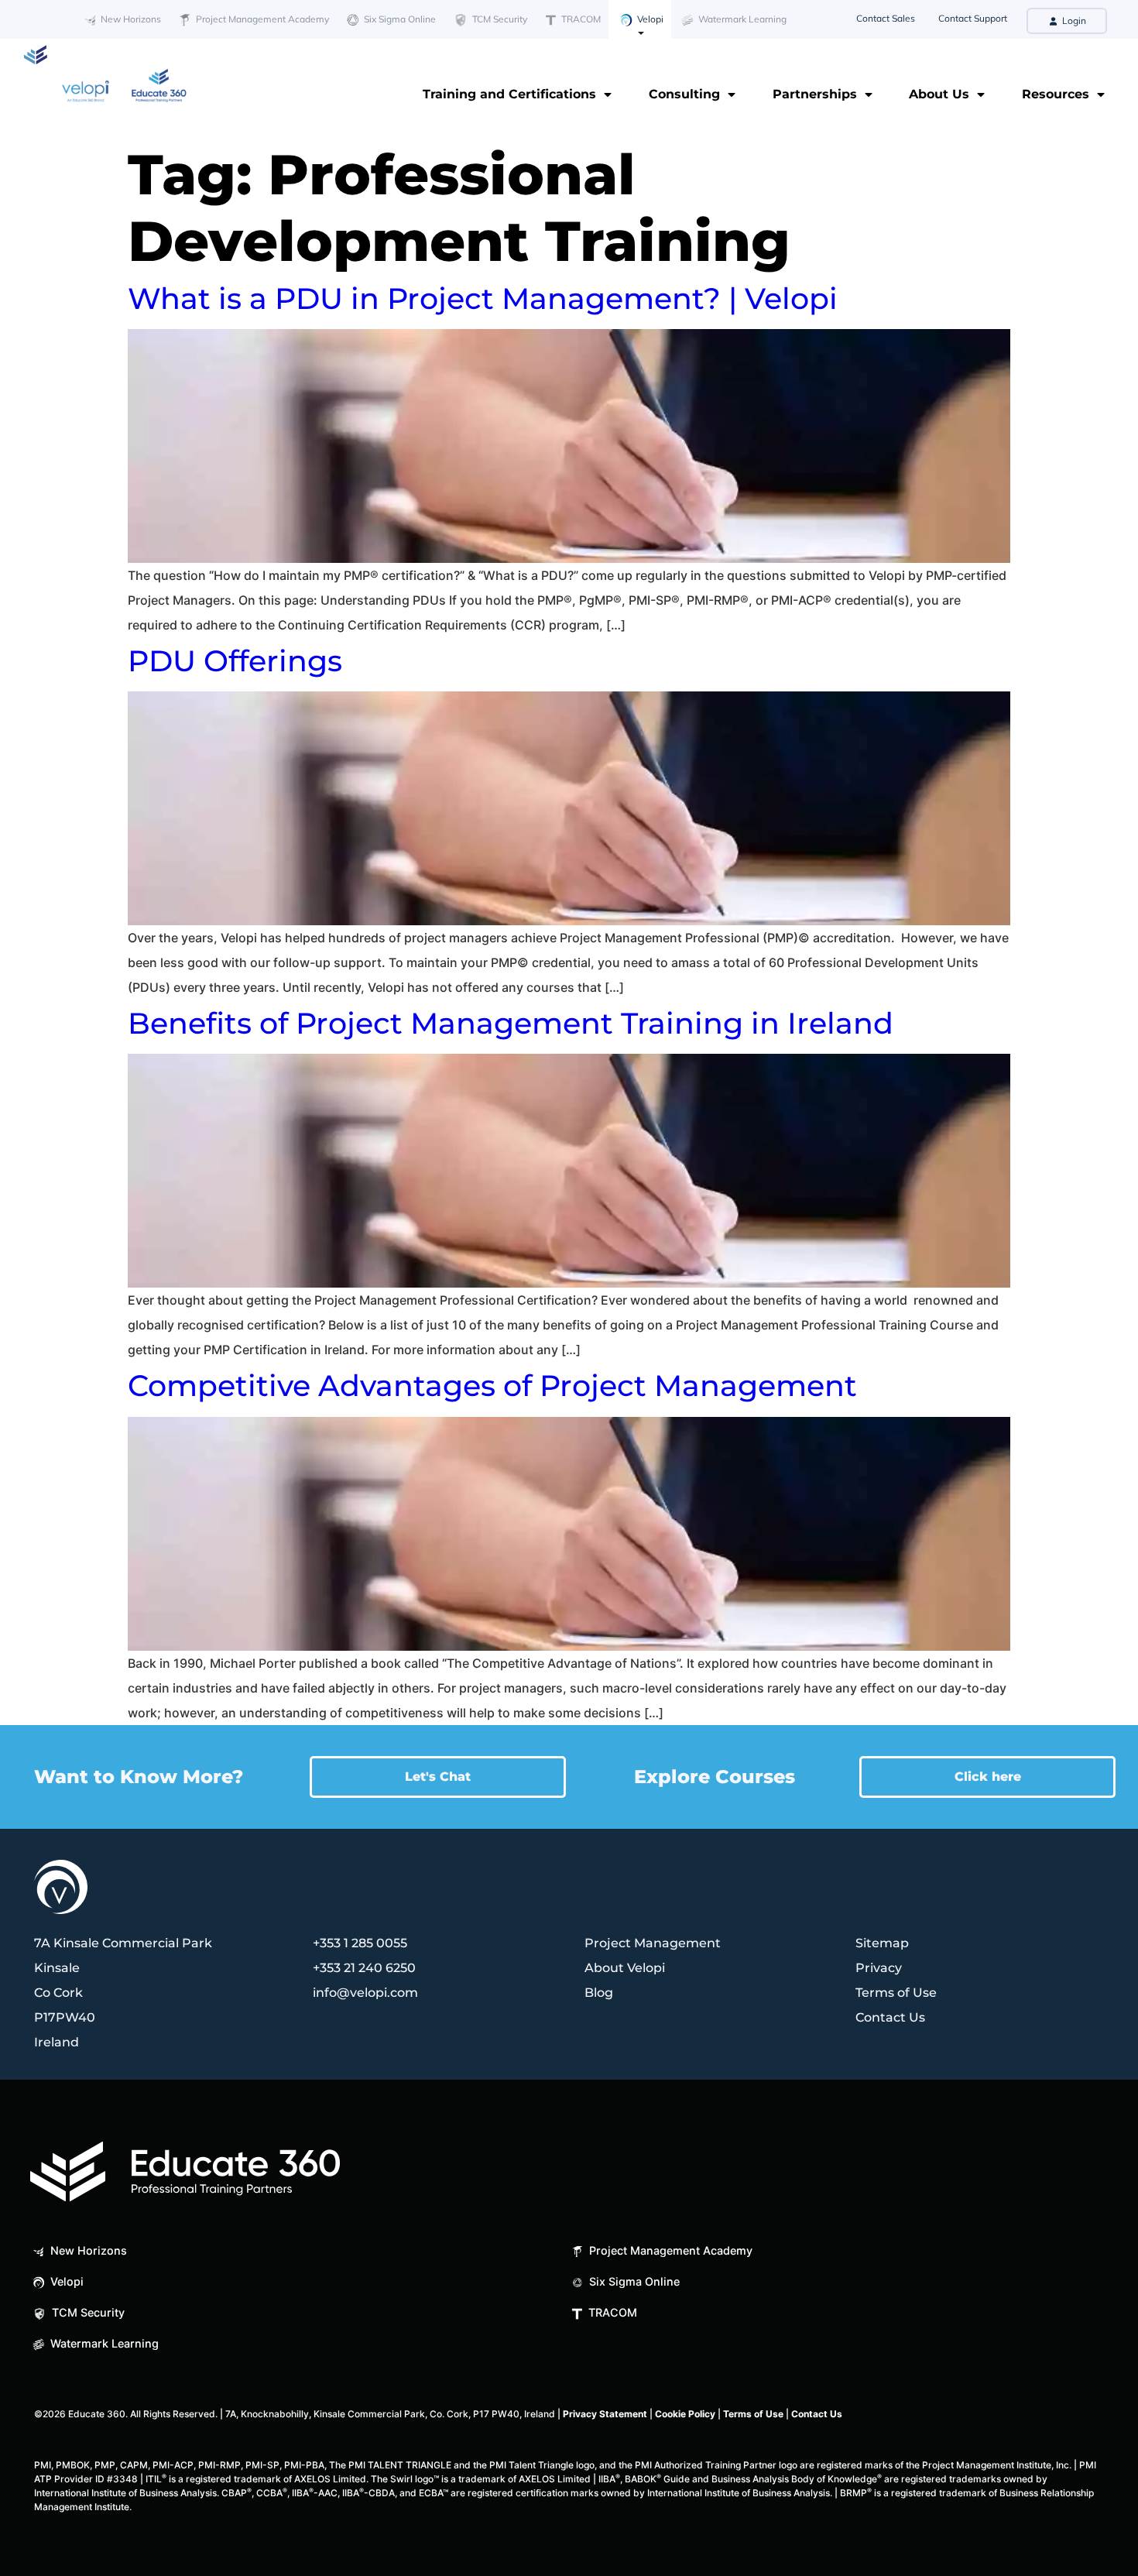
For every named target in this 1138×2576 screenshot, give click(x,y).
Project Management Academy (261, 19)
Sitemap (882, 1943)
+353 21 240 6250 (364, 1968)
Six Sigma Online (399, 19)
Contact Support (973, 18)
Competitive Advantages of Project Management (492, 1386)
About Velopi (625, 1968)
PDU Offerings (235, 661)
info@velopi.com (365, 1993)
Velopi (649, 19)
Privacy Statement (605, 2414)
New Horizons (130, 19)
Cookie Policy (685, 2414)
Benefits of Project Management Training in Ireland (511, 1023)
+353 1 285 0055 (360, 1943)
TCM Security (499, 19)
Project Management (653, 1943)
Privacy (879, 1968)
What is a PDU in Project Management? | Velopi (483, 298)
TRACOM (580, 19)
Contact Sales (886, 18)
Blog (599, 1993)
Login (1073, 21)
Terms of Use (896, 1993)
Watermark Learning (741, 19)
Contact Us (890, 2017)
